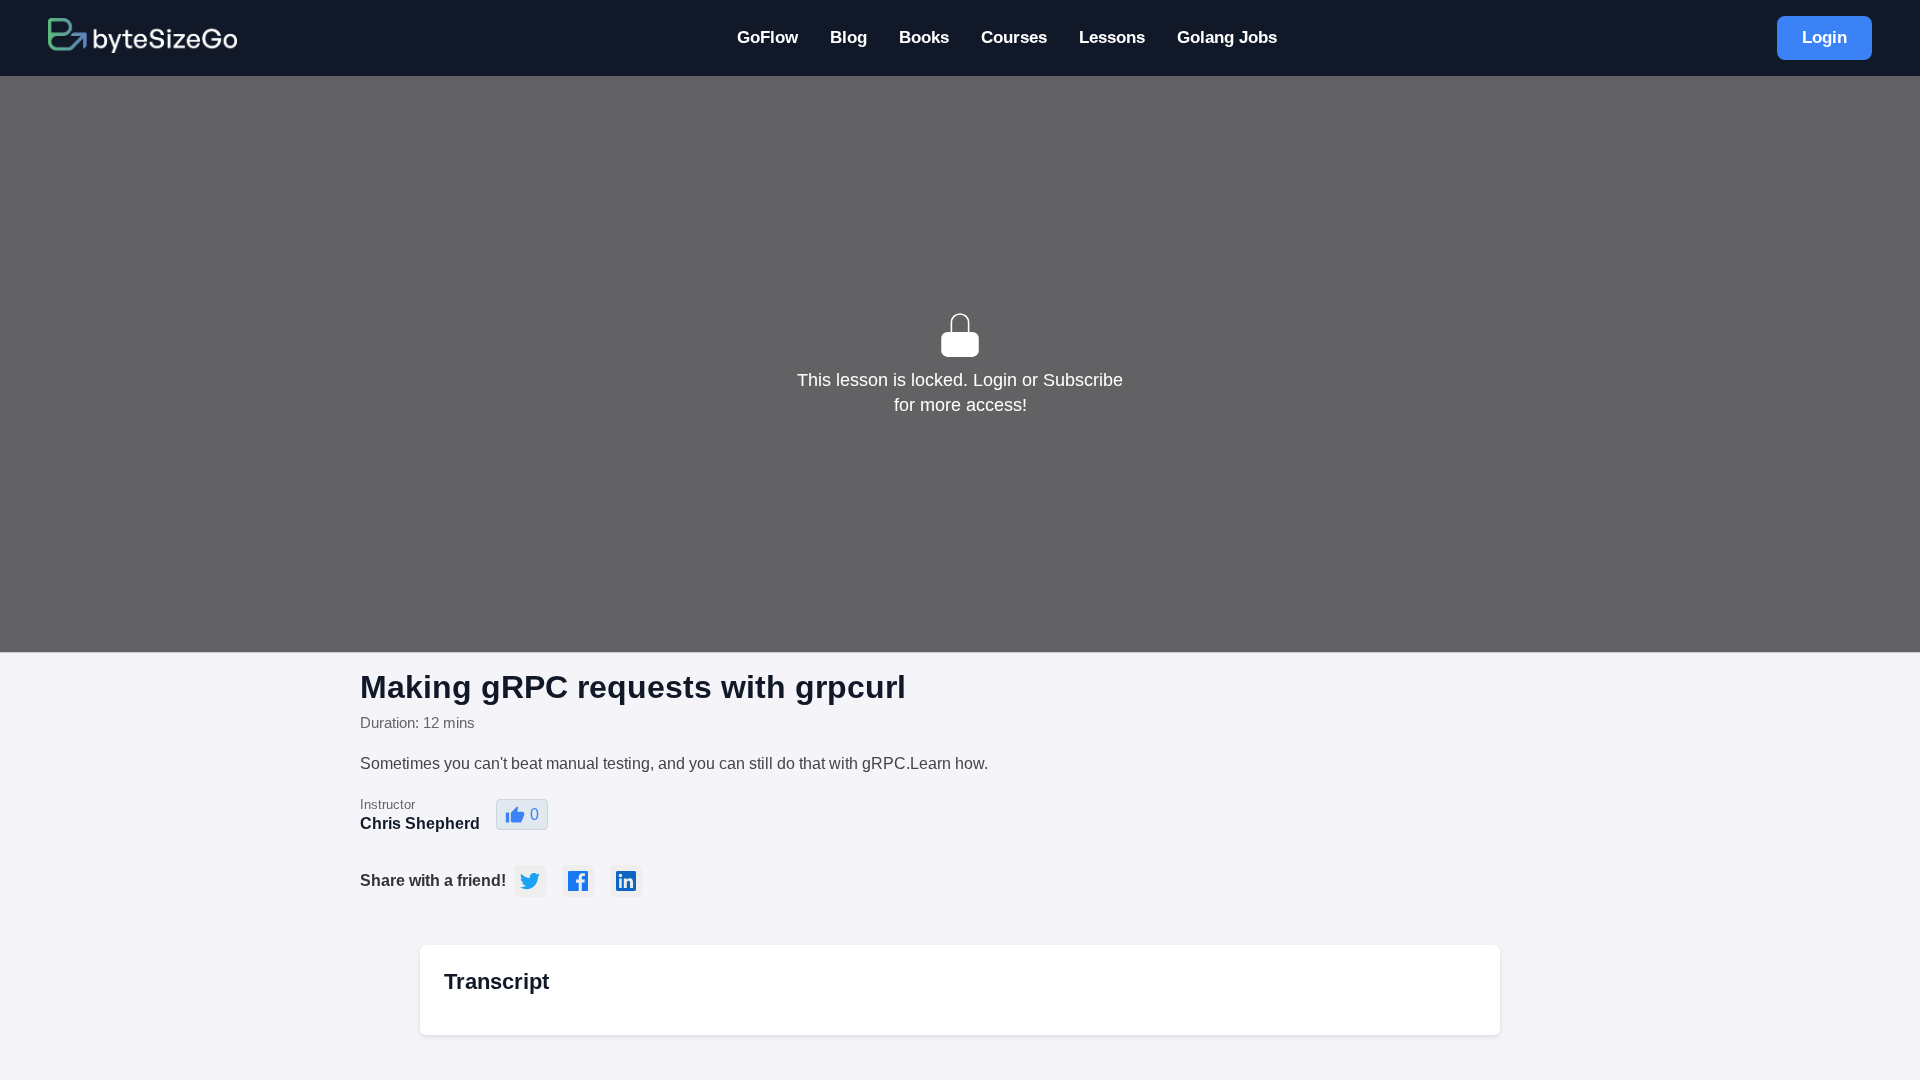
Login (1824, 37)
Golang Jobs (1227, 37)
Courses (1014, 37)
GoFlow (767, 37)
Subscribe (1083, 380)
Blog (848, 37)
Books (924, 37)
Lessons (1112, 37)
